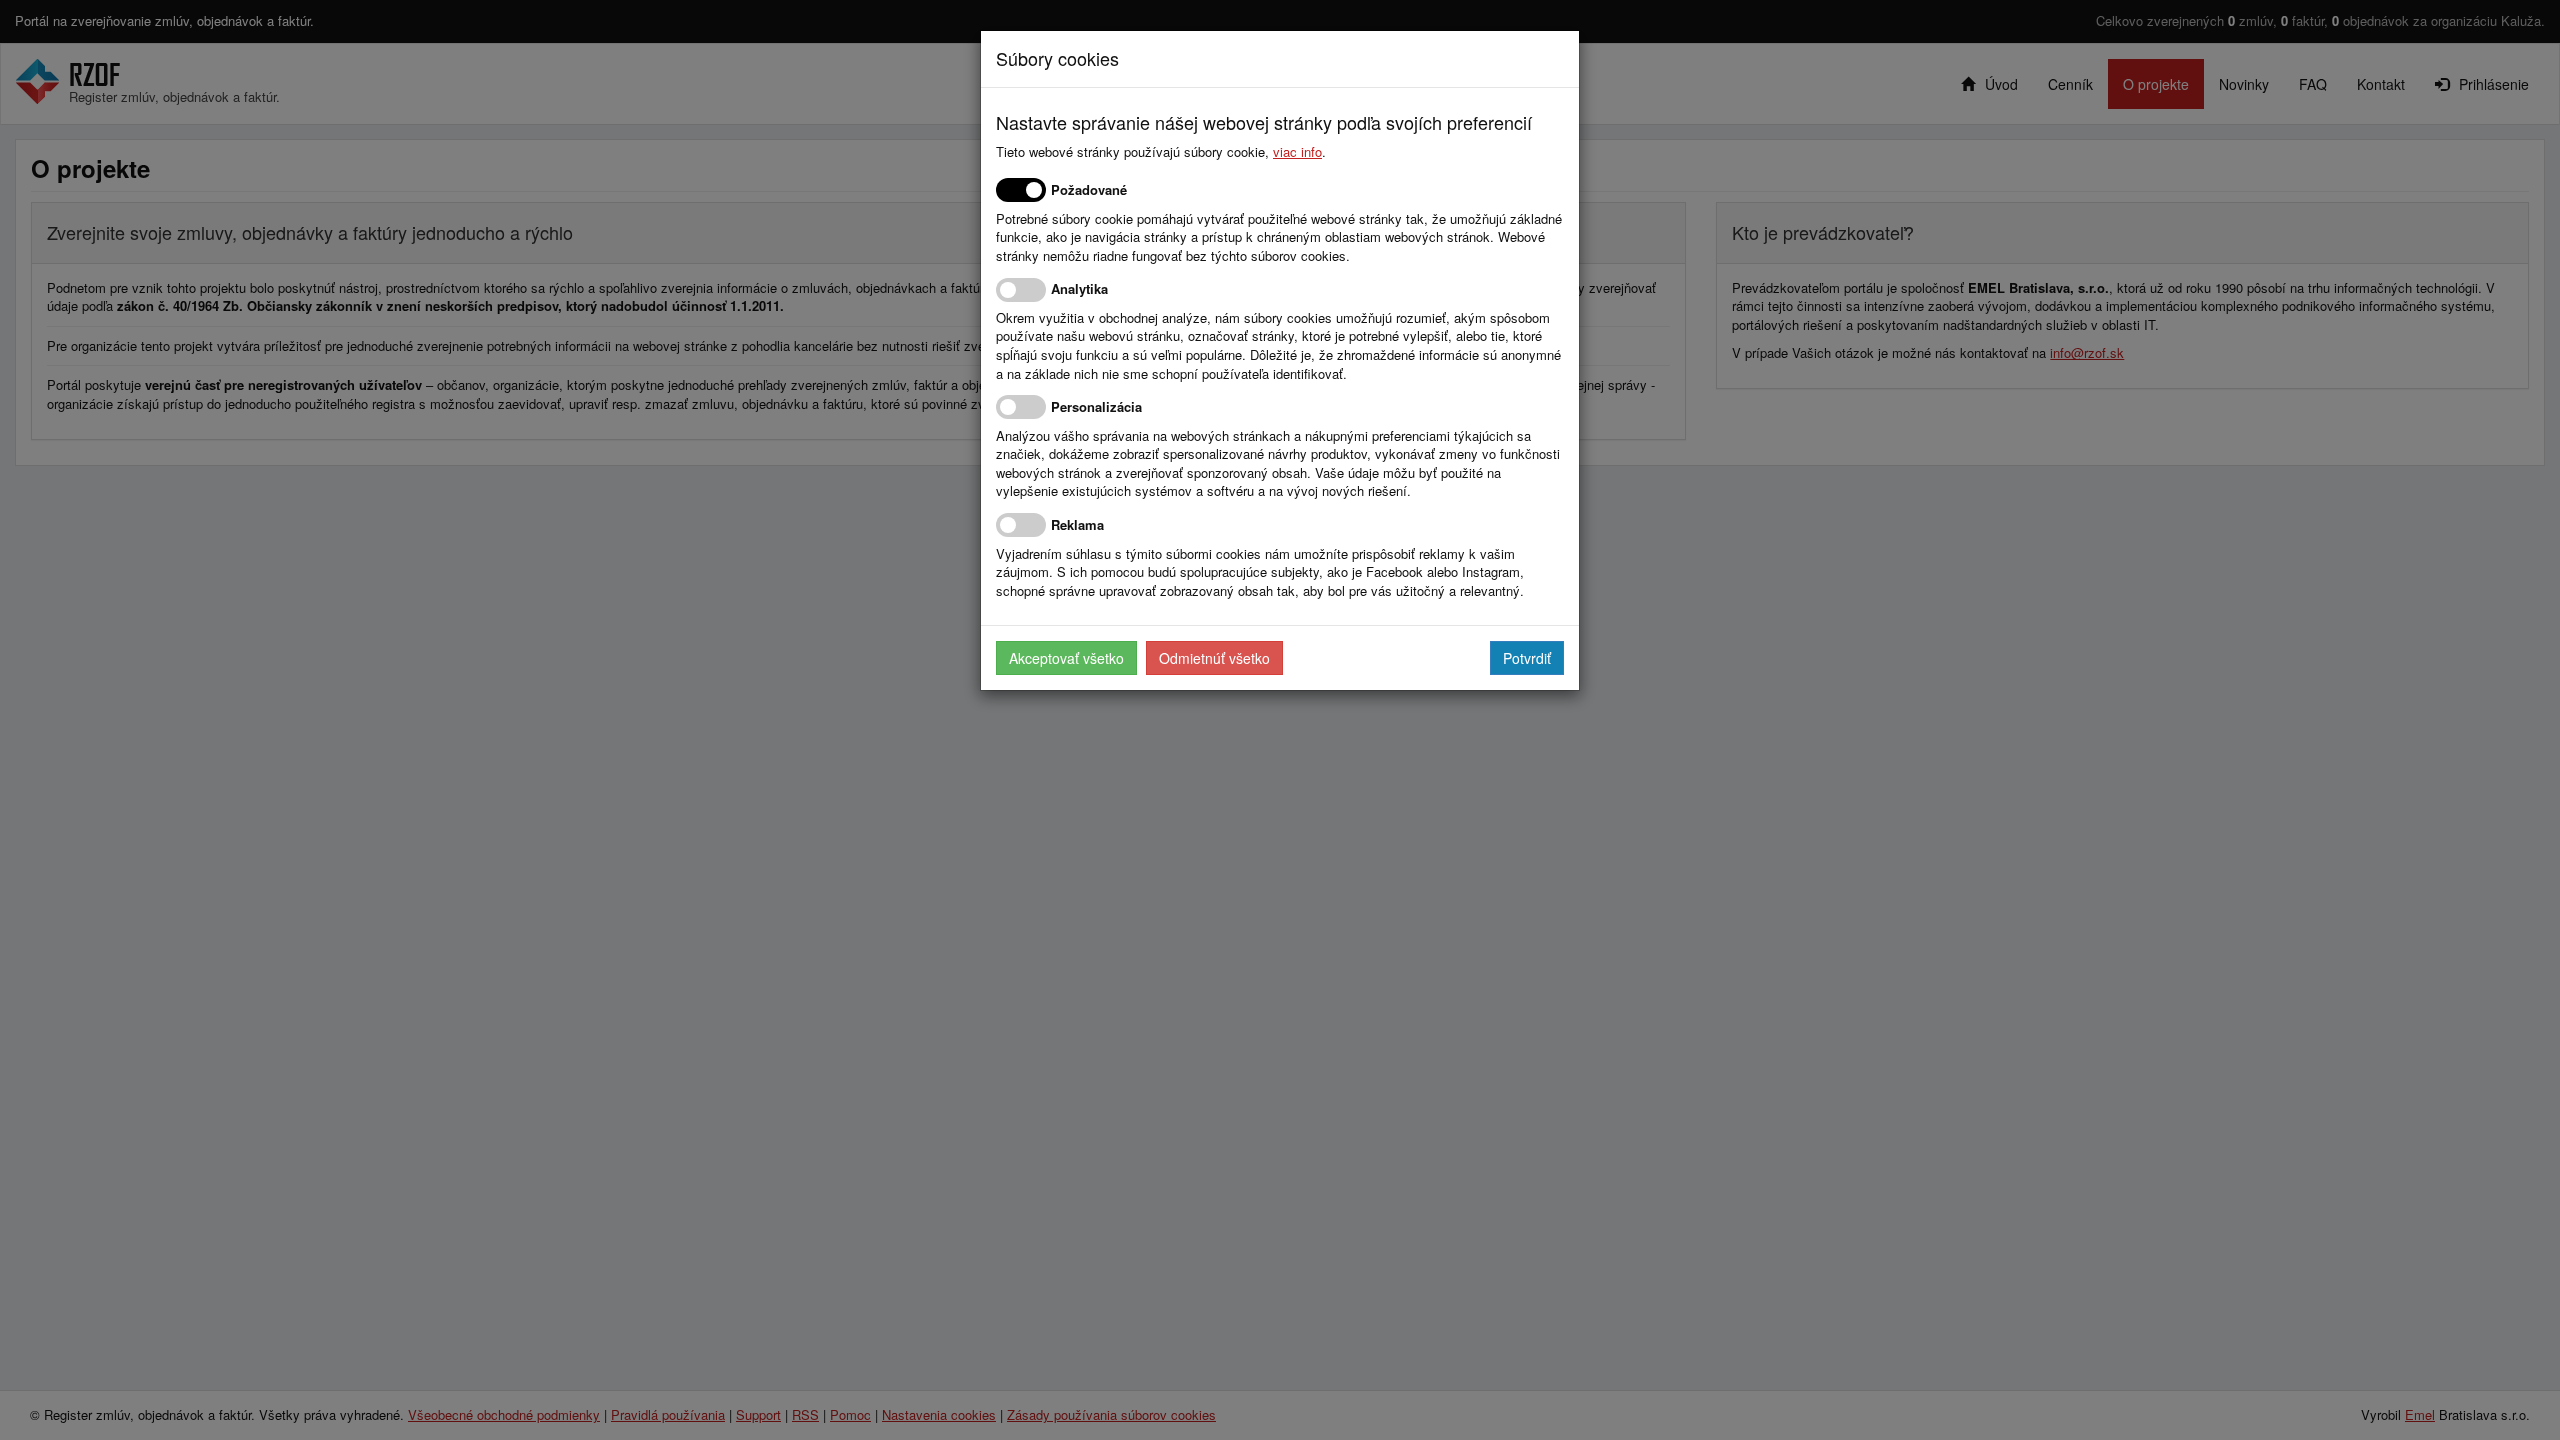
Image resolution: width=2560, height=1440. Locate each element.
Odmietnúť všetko (1214, 658)
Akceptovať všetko (1066, 658)
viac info (1297, 151)
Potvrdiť (1527, 658)
